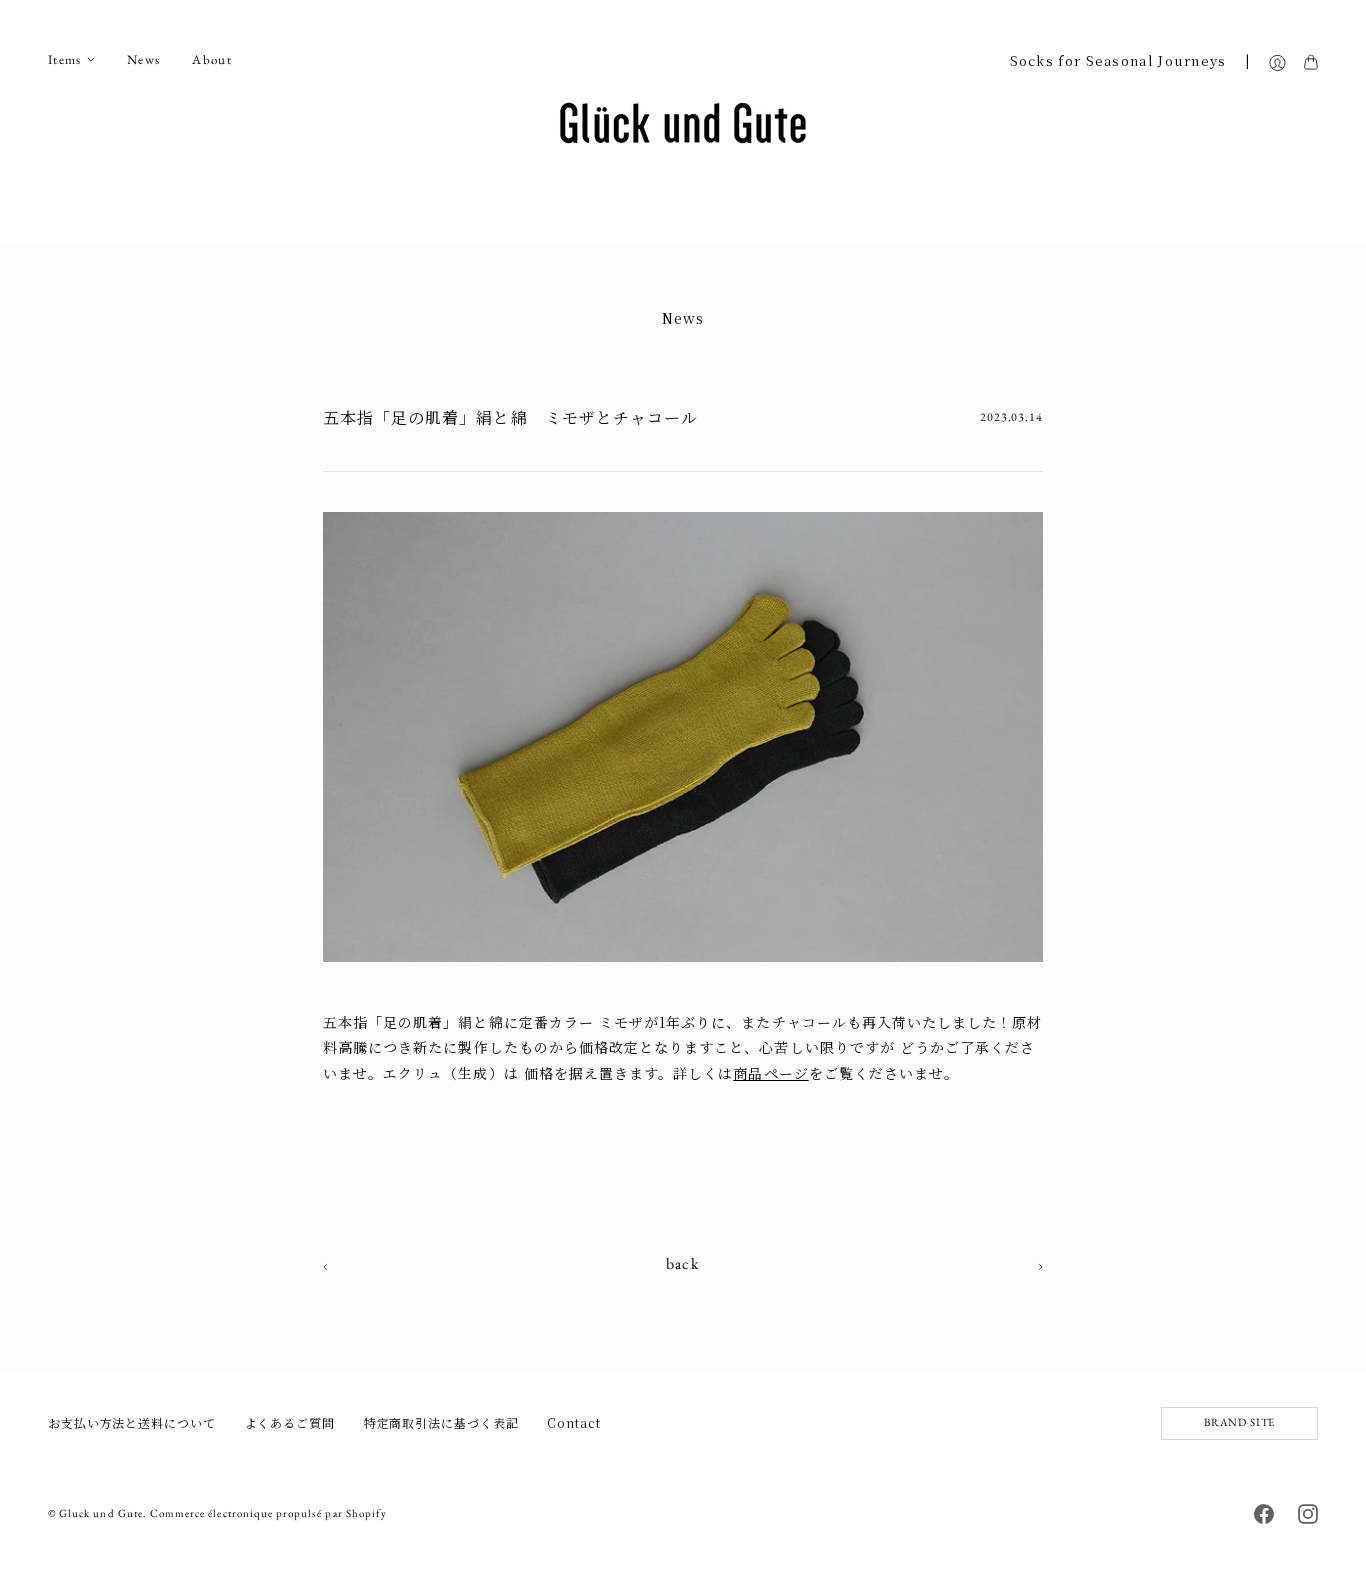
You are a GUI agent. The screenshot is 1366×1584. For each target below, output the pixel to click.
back (683, 1264)
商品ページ (770, 1073)
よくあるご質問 (290, 1422)
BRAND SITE (1239, 1422)
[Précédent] (1040, 1265)
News (143, 59)
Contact (573, 1422)
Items (65, 59)
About (212, 59)
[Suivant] (325, 1265)
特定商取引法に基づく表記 (441, 1422)
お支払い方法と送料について (132, 1422)
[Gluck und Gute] (683, 123)
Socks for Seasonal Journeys (1118, 61)
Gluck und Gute (101, 1513)
